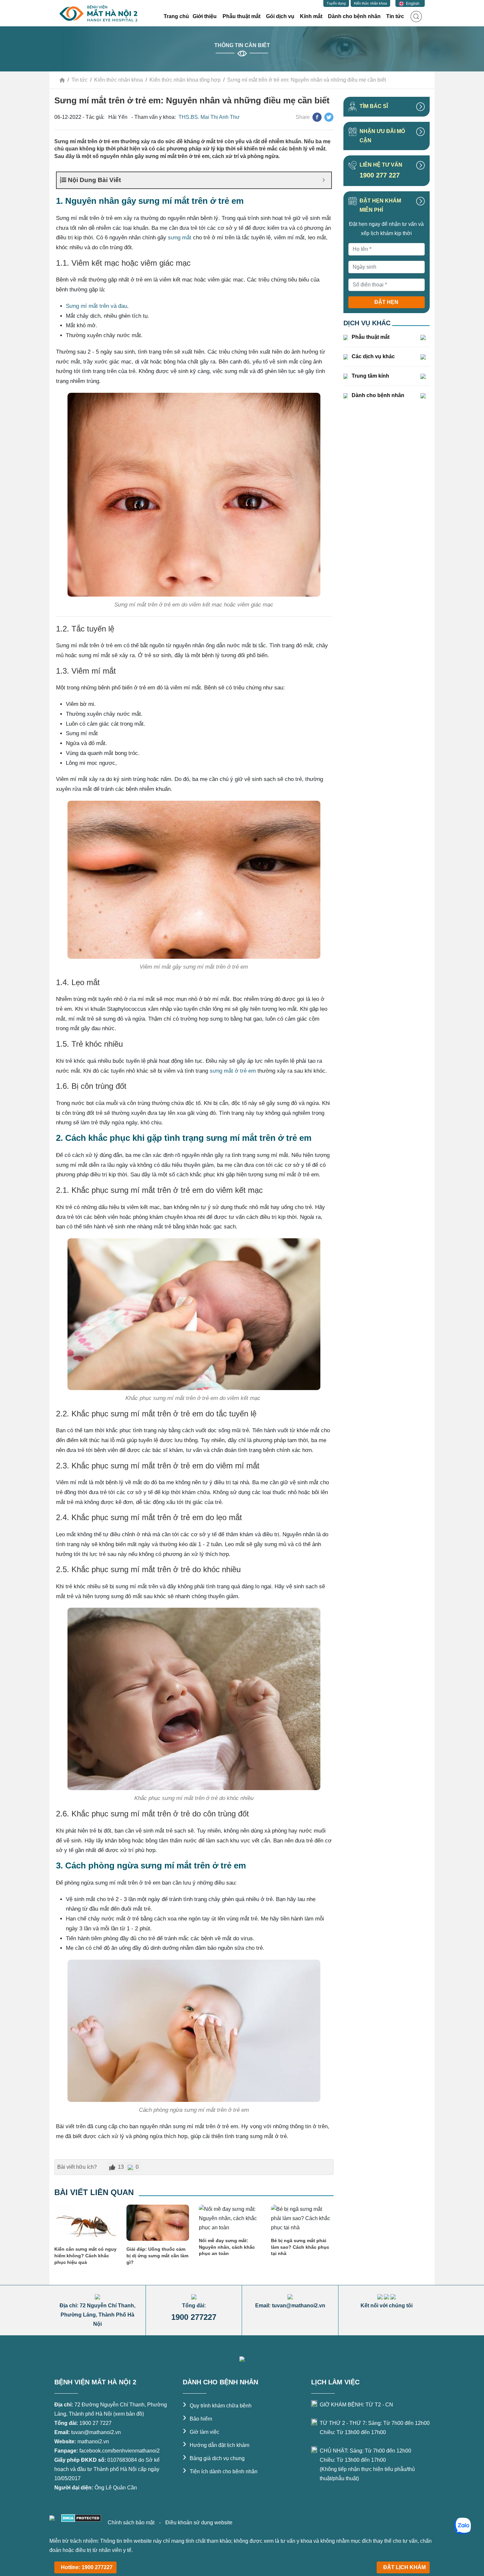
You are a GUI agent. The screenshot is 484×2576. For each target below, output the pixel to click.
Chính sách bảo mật (132, 2522)
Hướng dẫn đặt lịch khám (216, 2445)
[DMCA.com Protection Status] (81, 2518)
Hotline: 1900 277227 (87, 2567)
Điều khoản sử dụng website (199, 2522)
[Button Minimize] (324, 180)
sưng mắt (180, 238)
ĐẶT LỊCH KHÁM (404, 2567)
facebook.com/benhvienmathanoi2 (120, 2451)
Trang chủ (176, 16)
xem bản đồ (129, 2414)
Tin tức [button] (395, 16)
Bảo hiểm (197, 2419)
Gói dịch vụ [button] (280, 16)
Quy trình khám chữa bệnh (217, 2406)
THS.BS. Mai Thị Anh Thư (209, 117)
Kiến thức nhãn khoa (370, 3)
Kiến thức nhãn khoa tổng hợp (185, 80)
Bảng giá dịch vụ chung (214, 2458)
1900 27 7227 (95, 2423)
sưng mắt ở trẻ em (233, 1071)
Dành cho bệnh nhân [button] (354, 16)
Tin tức (80, 80)
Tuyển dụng (336, 3)
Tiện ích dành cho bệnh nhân (220, 2471)
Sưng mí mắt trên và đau (96, 306)
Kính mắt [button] (311, 16)
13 (121, 2167)
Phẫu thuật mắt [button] (242, 16)
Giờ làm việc (201, 2432)
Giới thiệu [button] (205, 16)
